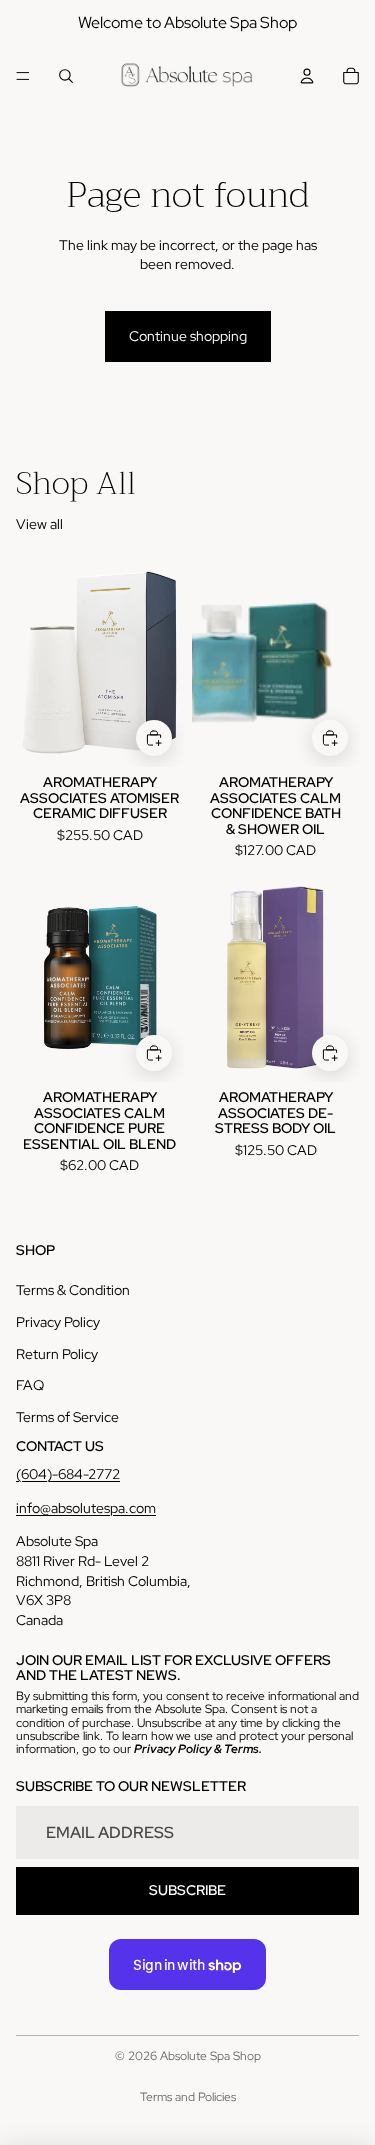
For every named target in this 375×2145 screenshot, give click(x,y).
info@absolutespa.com (86, 1508)
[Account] (307, 76)
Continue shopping (188, 336)
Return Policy (57, 1354)
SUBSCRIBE (187, 1890)
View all (39, 524)
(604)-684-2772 (68, 1474)
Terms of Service (67, 1417)
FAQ (30, 1385)
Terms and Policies (188, 2097)
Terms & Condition (73, 1290)
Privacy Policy (58, 1322)
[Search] (66, 76)
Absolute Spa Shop (210, 2056)
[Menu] (23, 76)
